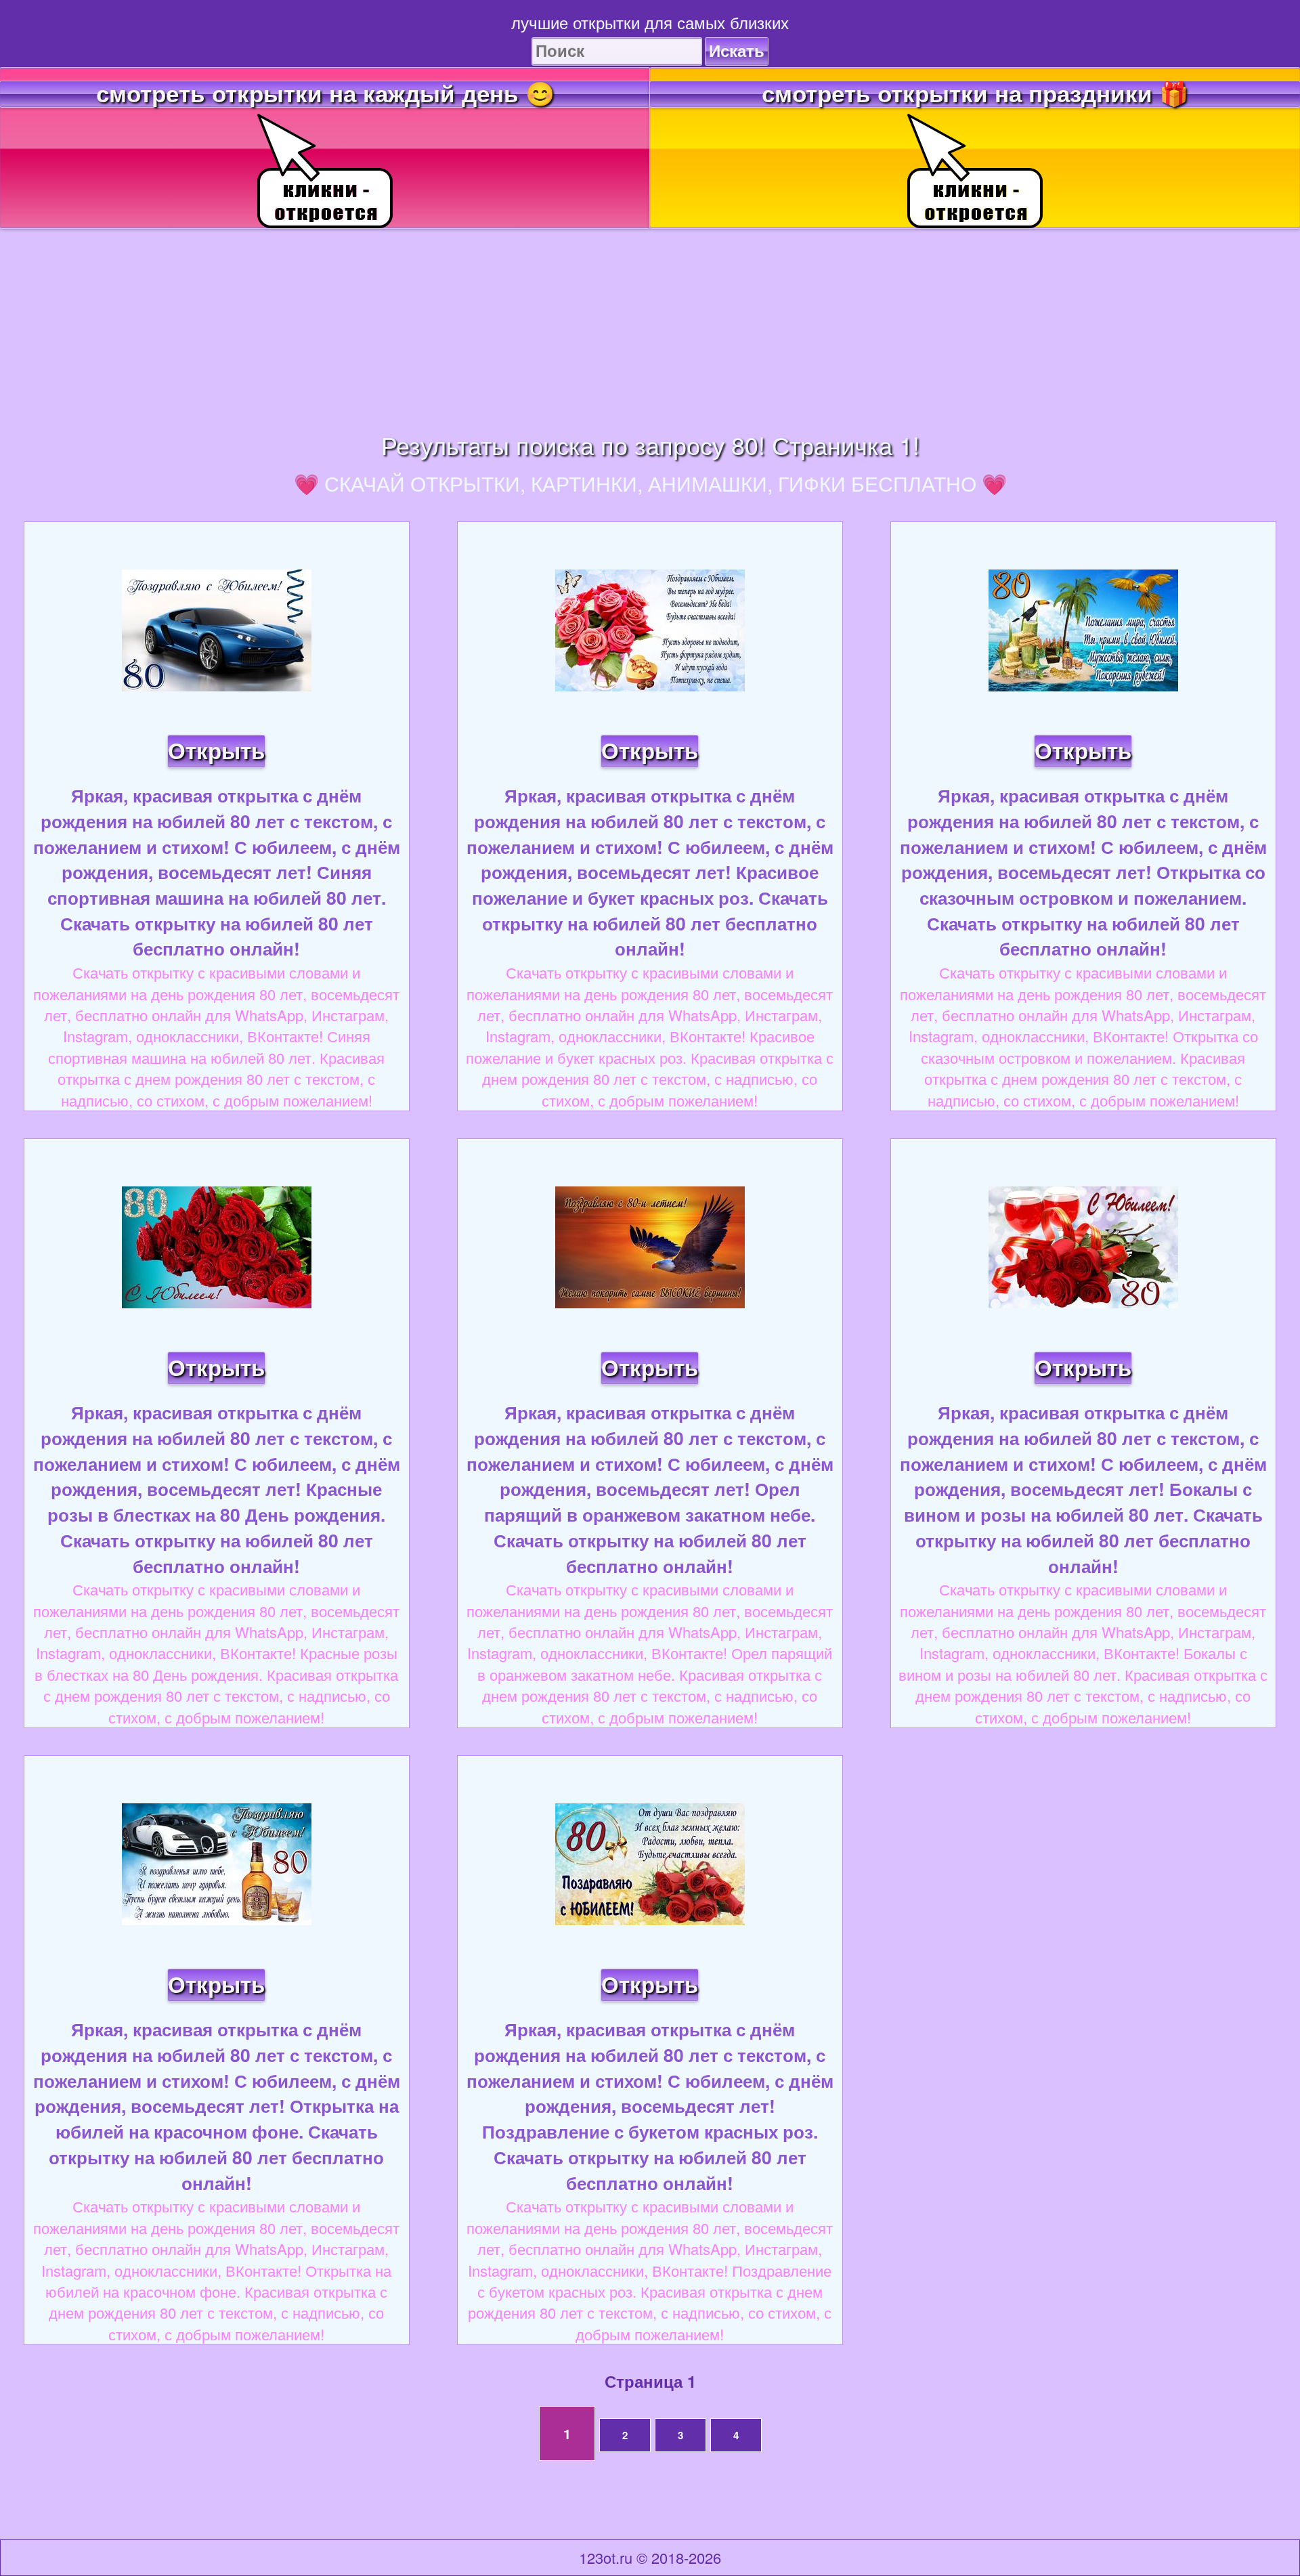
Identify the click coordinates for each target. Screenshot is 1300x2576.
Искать (737, 51)
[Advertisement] (650, 323)
